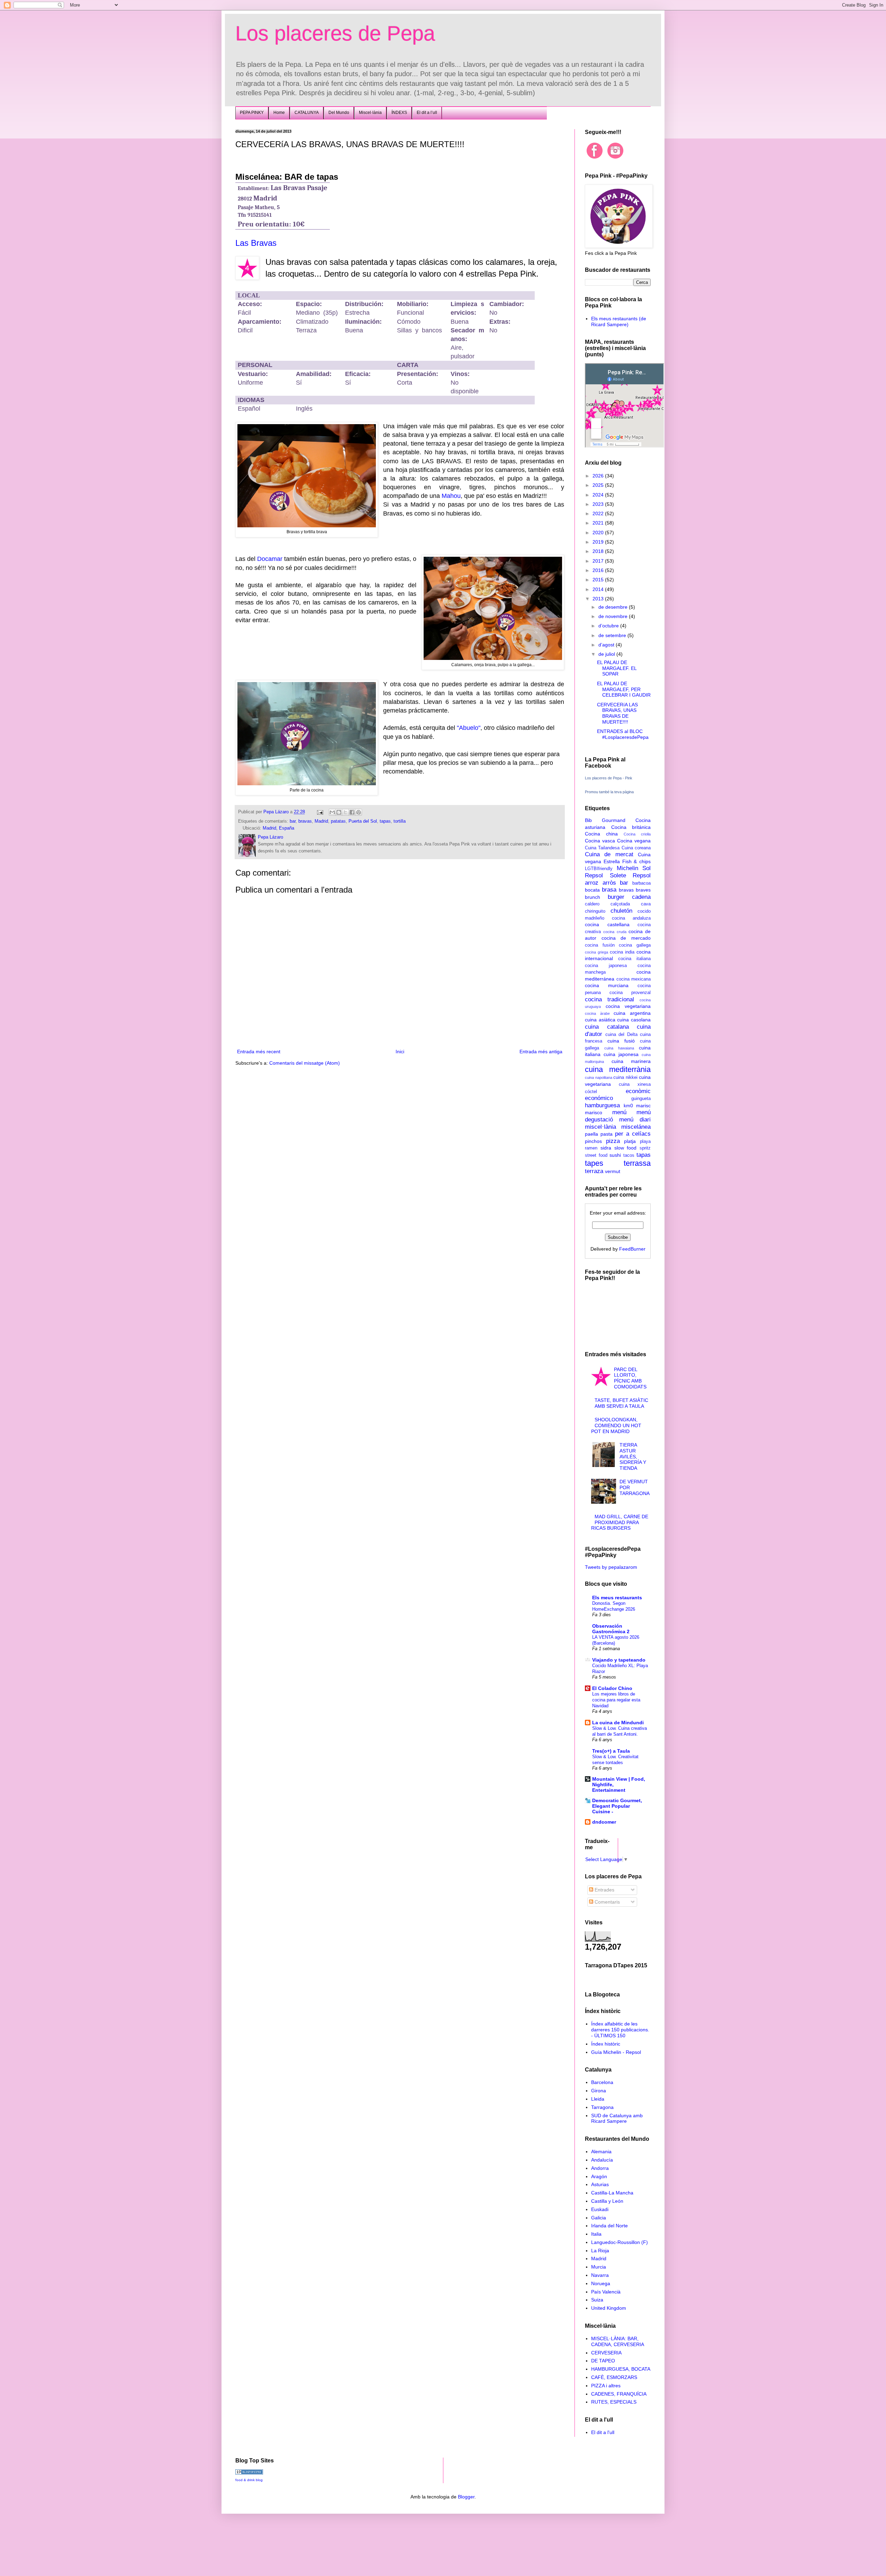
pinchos (593, 1141)
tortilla (400, 821)
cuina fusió (621, 1041)
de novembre (614, 616)
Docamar (270, 559)
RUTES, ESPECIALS (614, 2402)
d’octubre (609, 626)
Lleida (598, 2099)
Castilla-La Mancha (612, 2193)
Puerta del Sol (363, 821)
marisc (643, 1106)
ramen (591, 1148)
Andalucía (602, 2160)
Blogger (466, 2497)
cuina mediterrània (618, 1069)
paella (591, 1134)
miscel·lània (600, 1127)
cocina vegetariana (628, 1006)
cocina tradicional (609, 999)
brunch (593, 897)
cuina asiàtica (600, 1020)
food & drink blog (249, 2480)
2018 (599, 551)
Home (279, 113)
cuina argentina (632, 1013)
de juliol (607, 654)
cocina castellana (607, 924)
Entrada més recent (259, 1052)
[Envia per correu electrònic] (332, 812)
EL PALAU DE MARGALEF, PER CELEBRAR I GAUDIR (624, 689)
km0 (628, 1106)
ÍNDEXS (399, 113)
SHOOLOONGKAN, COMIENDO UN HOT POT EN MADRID (616, 1425)
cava (646, 904)
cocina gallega (635, 945)
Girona (599, 2091)
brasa (609, 890)
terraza (594, 1171)
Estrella (612, 861)
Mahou (451, 496)
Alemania (601, 2152)
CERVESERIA (606, 2353)
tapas (385, 821)
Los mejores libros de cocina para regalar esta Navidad (616, 1700)
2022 (599, 513)
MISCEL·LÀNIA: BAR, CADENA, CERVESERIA (618, 2341)
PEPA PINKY (252, 113)
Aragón (599, 2176)
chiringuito (595, 911)
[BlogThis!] (339, 812)
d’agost (607, 645)
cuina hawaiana (619, 1048)
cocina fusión (600, 945)
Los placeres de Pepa (335, 33)
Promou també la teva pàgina (609, 792)
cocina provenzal (630, 993)
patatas (338, 821)
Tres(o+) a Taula (611, 1751)
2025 (599, 485)
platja (630, 1141)
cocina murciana (607, 985)
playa (645, 1142)
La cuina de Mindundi (618, 1723)
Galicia (599, 2218)
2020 (599, 533)
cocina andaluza (631, 918)
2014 (599, 589)
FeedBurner (632, 1249)
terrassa (637, 1163)
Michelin (627, 868)
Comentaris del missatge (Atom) (305, 1063)
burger (616, 897)
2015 (599, 580)
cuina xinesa (635, 1084)
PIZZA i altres (606, 2386)
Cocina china (601, 834)
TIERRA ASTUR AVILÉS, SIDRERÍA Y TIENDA (633, 1456)
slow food (626, 1148)
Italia (596, 2234)
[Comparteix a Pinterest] (359, 812)
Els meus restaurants (617, 1598)
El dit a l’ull (427, 113)
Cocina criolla (637, 834)
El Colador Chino (612, 1688)
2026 (599, 476)
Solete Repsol (630, 875)
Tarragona (602, 2107)
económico (599, 1098)
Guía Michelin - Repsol (616, 2052)
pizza (613, 1141)
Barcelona (602, 2082)
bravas (305, 821)
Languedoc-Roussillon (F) (620, 2242)
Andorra (600, 2168)
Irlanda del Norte (609, 2226)
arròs (609, 883)
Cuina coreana (636, 848)
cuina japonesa (621, 1054)
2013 (599, 599)
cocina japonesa (606, 966)
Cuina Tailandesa (602, 848)
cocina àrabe (597, 1013)
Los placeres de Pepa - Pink (609, 778)
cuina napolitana (599, 1077)
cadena (641, 897)
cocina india (622, 952)
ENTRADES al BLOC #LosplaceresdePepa (623, 734)
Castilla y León (607, 2201)
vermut (613, 1171)
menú (619, 1112)
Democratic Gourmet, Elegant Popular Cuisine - (617, 1806)
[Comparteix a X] (345, 812)
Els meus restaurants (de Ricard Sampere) (619, 321)
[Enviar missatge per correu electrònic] (320, 812)
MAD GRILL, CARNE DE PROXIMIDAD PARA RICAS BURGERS (620, 1522)
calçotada (620, 904)
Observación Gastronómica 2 (611, 1629)
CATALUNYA (307, 113)
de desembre (614, 607)
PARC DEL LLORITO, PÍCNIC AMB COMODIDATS (630, 1378)
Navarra (600, 2275)
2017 (599, 561)
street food (596, 1155)
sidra (606, 1148)
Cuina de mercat (609, 854)
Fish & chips (637, 861)
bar (293, 821)
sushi (615, 1155)
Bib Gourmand (605, 820)
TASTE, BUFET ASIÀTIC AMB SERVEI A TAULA (621, 1403)
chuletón (621, 911)
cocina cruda (615, 932)
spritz (645, 1148)
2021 (599, 523)
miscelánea (636, 1127)
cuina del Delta (621, 1035)
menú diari (635, 1120)
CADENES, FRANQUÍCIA (619, 2394)
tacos (629, 1155)
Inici (400, 1052)
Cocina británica (631, 827)
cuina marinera (631, 1061)
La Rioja (600, 2251)
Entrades (604, 1890)
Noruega (601, 2283)
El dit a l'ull (603, 2432)
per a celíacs (633, 1134)
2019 (599, 542)
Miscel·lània (370, 113)
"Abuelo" (469, 728)
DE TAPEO (603, 2361)
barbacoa (641, 883)
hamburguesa (602, 1105)
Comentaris (607, 1902)
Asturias (600, 2184)
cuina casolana (634, 1020)
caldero (592, 904)
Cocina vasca (600, 841)
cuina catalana (607, 1027)
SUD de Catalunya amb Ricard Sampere (617, 2118)
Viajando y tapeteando (619, 1660)
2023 (599, 504)
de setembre (613, 635)
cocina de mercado (626, 938)
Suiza (597, 2300)
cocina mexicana (634, 979)
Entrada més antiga (541, 1052)
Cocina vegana (634, 841)
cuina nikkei (625, 1077)
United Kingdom (609, 2308)
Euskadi (600, 2209)
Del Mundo (339, 113)
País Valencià (606, 2292)
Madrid (321, 821)
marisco (594, 1112)
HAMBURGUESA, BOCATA (621, 2369)
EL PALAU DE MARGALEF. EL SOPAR (617, 668)
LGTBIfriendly (599, 869)
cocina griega (596, 952)
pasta (607, 1134)
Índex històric (606, 2044)
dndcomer (604, 1822)
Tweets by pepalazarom (611, 1567)
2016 (599, 570)
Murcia (599, 2267)
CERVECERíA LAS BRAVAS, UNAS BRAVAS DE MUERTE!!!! (617, 713)
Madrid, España (278, 828)
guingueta (641, 1099)
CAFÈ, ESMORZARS (614, 2377)
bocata (592, 890)
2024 (599, 495)
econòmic (638, 1091)
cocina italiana (634, 959)
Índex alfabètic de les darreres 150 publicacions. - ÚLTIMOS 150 (620, 2030)
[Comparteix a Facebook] (352, 812)
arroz (592, 883)
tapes (594, 1163)
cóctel (591, 1092)
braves (643, 890)
